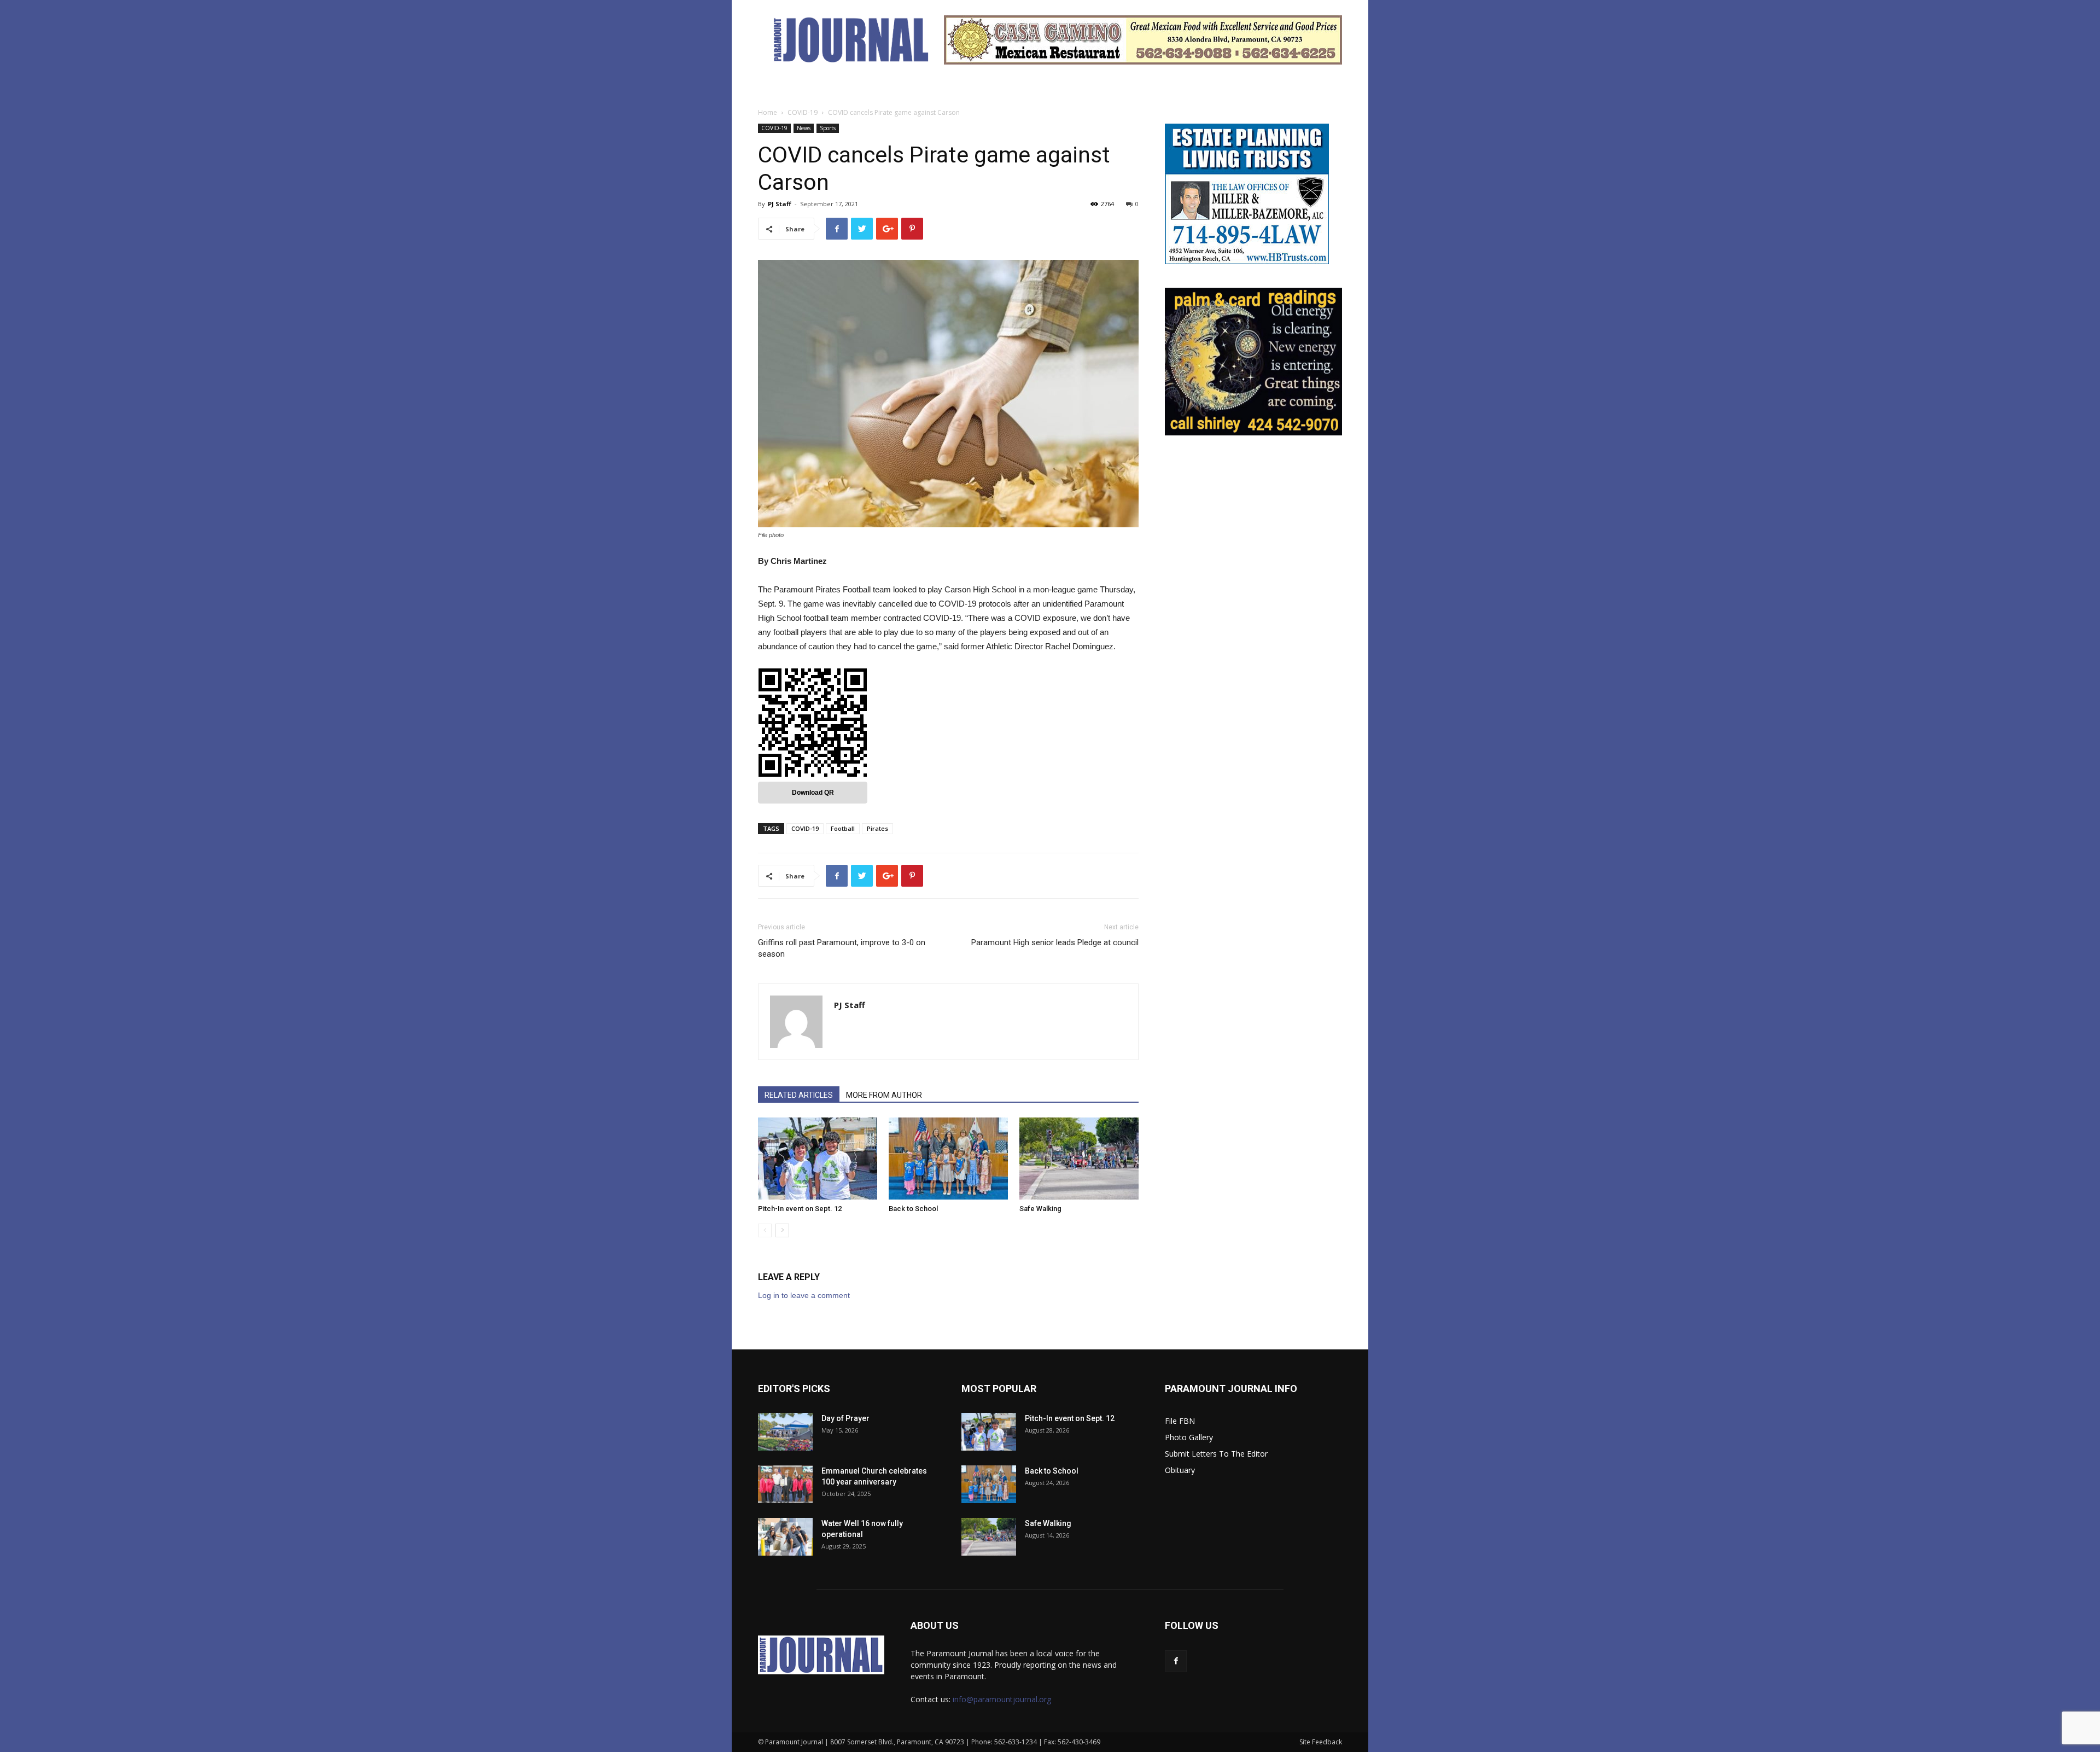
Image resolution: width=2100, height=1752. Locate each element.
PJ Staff (780, 204)
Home (768, 112)
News (804, 128)
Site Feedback (1321, 1742)
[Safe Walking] (1079, 1159)
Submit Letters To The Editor (1216, 1454)
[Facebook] (1176, 1661)
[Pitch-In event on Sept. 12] (818, 1159)
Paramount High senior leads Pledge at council (1055, 942)
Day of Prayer (845, 1418)
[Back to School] (948, 1159)
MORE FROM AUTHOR (884, 1095)
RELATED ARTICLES (799, 1095)
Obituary (1180, 1470)
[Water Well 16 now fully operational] (785, 1537)
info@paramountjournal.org (1002, 1699)
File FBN (1180, 1421)
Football (843, 828)
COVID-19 (803, 112)
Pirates (877, 828)
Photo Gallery (1189, 1437)
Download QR (813, 793)
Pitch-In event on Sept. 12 (800, 1209)
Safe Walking (1040, 1209)
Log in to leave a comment (804, 1295)
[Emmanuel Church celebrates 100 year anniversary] (785, 1484)
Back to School (913, 1209)
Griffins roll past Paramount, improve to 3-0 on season (842, 948)
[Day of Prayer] (785, 1432)
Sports (828, 128)
